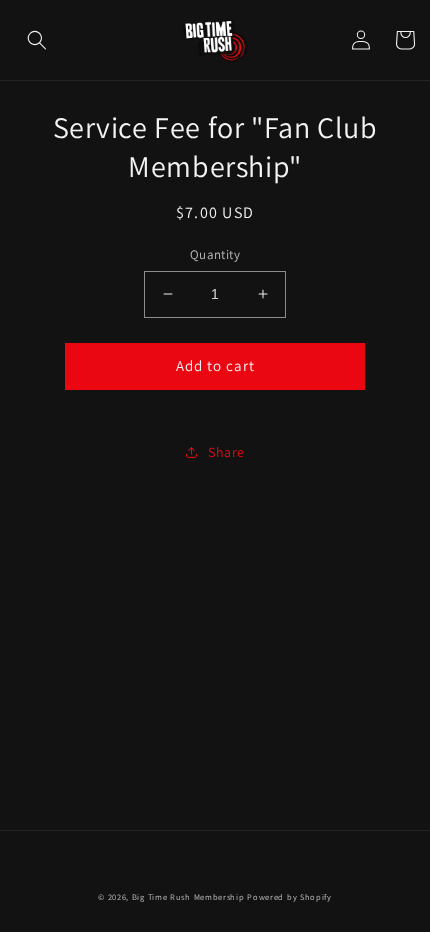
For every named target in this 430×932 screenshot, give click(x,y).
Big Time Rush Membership (188, 896)
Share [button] (226, 452)
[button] (37, 40)
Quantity (215, 254)
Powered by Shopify (289, 896)
